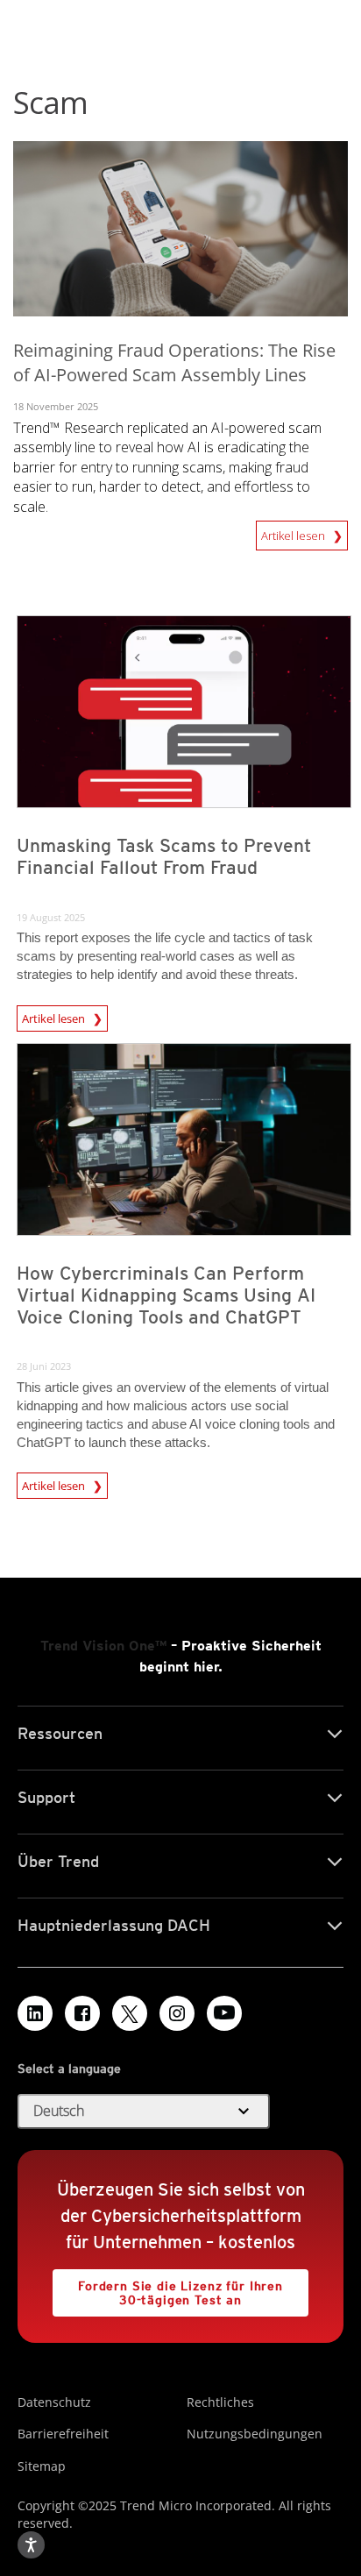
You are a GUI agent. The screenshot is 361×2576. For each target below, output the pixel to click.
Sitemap (42, 2466)
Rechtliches (220, 2402)
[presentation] (184, 712)
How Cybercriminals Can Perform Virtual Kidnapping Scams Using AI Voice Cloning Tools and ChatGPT (166, 1295)
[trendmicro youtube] (224, 2013)
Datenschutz (54, 2402)
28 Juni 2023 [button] (44, 1366)
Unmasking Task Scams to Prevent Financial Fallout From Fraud (164, 856)
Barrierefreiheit (63, 2434)
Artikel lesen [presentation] (55, 1018)
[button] (144, 2111)
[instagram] (177, 2013)
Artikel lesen (294, 532)
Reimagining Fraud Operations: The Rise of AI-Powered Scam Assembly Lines (174, 363)
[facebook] (82, 2013)
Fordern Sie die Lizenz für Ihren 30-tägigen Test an (168, 2288)
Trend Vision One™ (103, 1646)
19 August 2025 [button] (51, 917)
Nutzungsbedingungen (255, 2434)
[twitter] (130, 2013)
